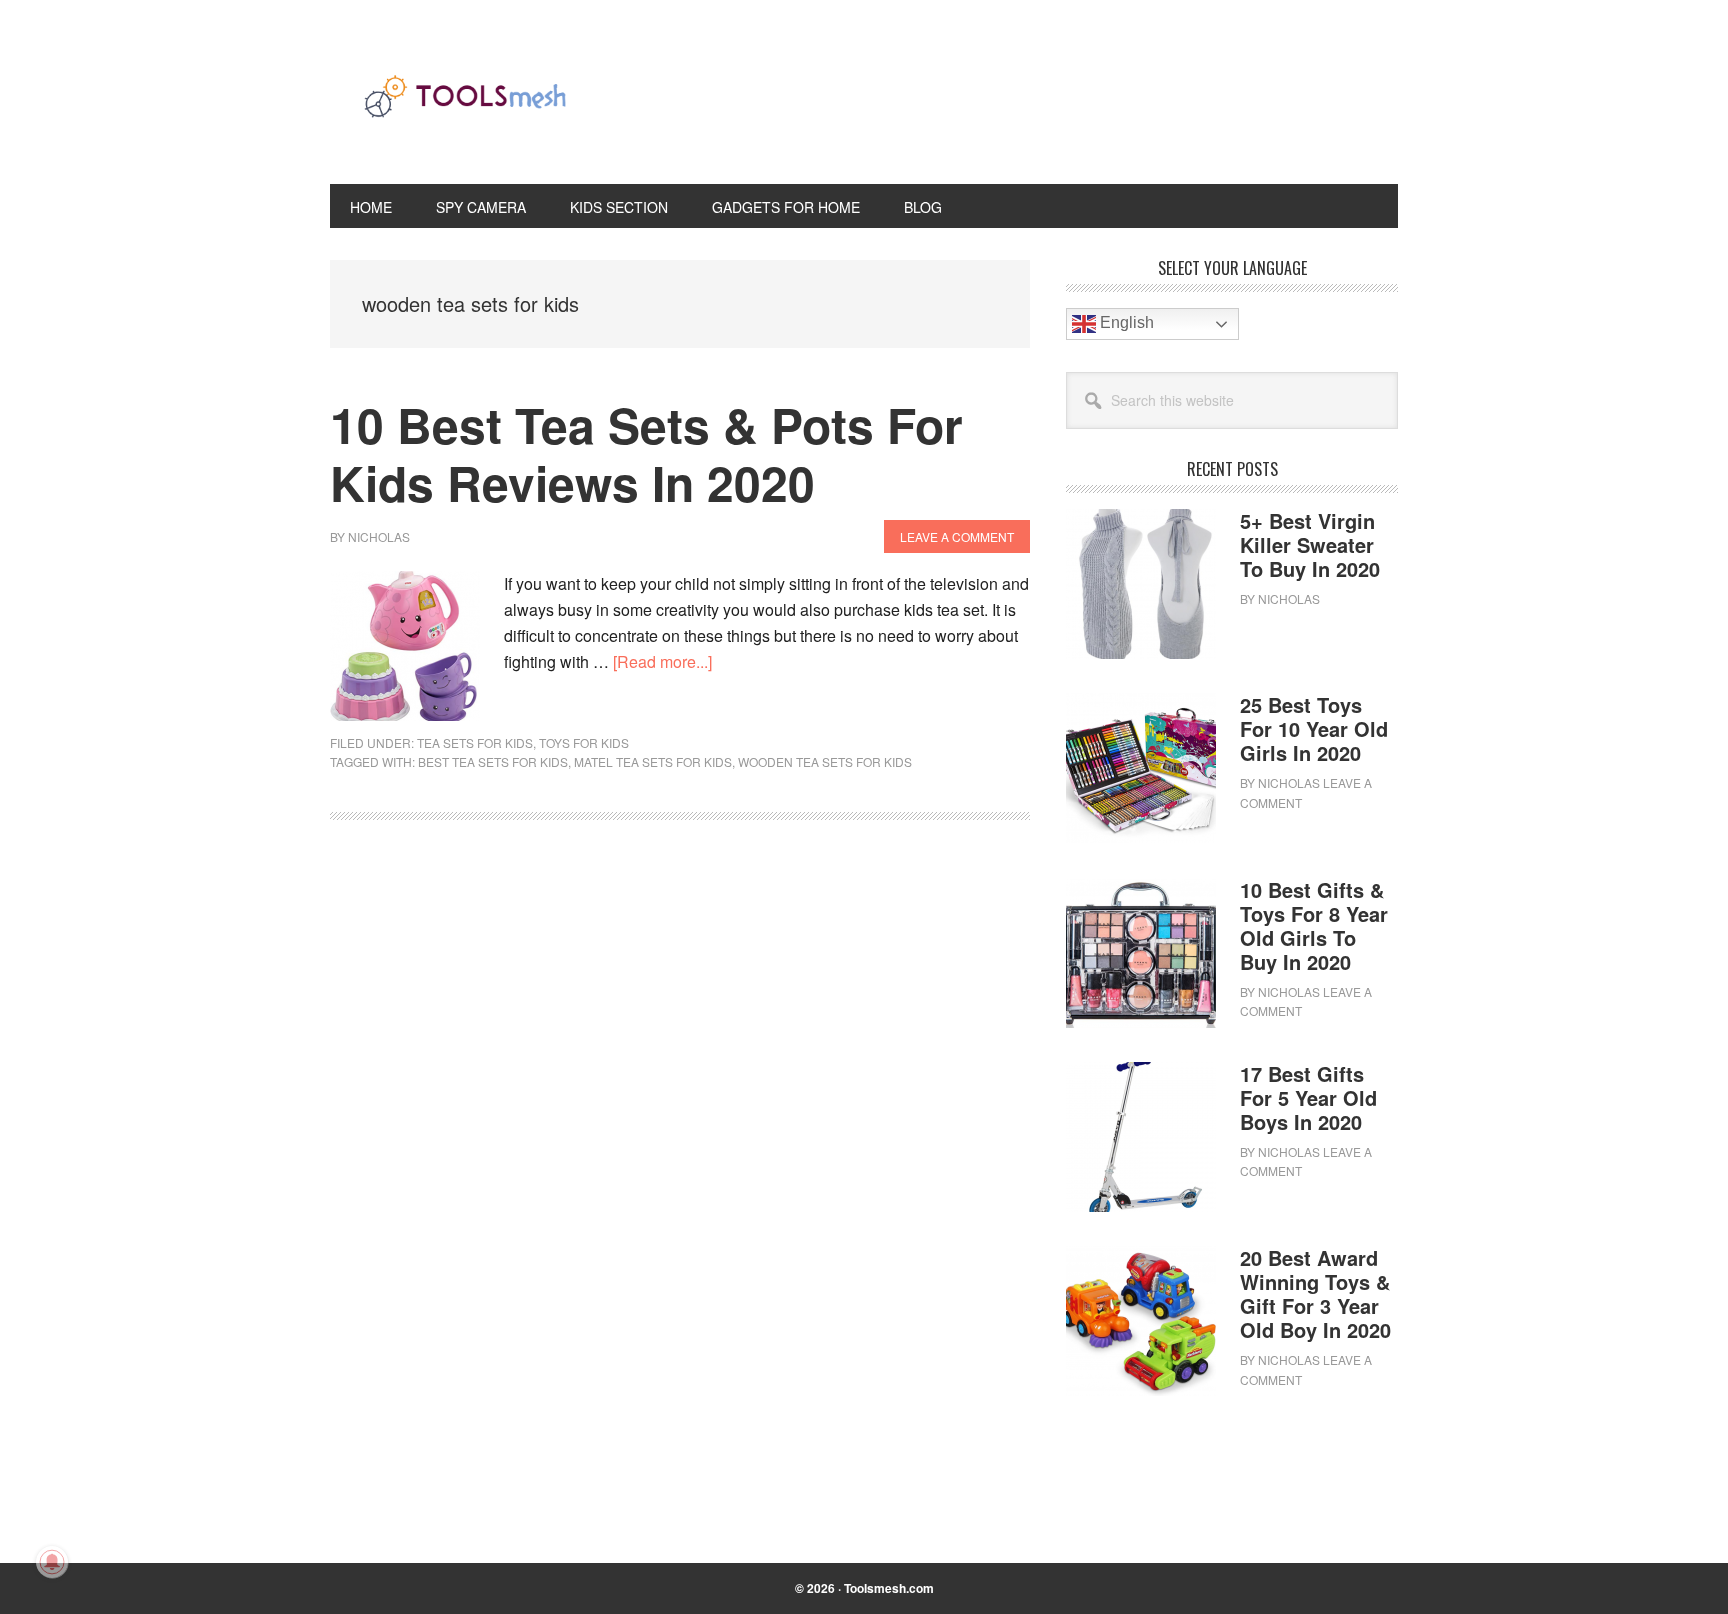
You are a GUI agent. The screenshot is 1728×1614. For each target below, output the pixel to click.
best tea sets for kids (493, 761)
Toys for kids (584, 742)
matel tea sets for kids (653, 761)
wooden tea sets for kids (825, 761)
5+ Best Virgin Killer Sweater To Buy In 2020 (1310, 544)
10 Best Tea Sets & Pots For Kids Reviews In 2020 (646, 453)
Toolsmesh (465, 108)
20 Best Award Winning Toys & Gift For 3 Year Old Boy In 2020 (1315, 1293)
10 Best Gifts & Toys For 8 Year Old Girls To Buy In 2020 (1314, 925)
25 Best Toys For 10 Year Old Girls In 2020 (1314, 728)
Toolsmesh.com (889, 1588)
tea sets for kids (475, 742)
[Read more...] (662, 661)
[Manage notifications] (52, 1562)
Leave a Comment (957, 536)
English (1125, 322)
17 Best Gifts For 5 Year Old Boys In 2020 (1308, 1097)
